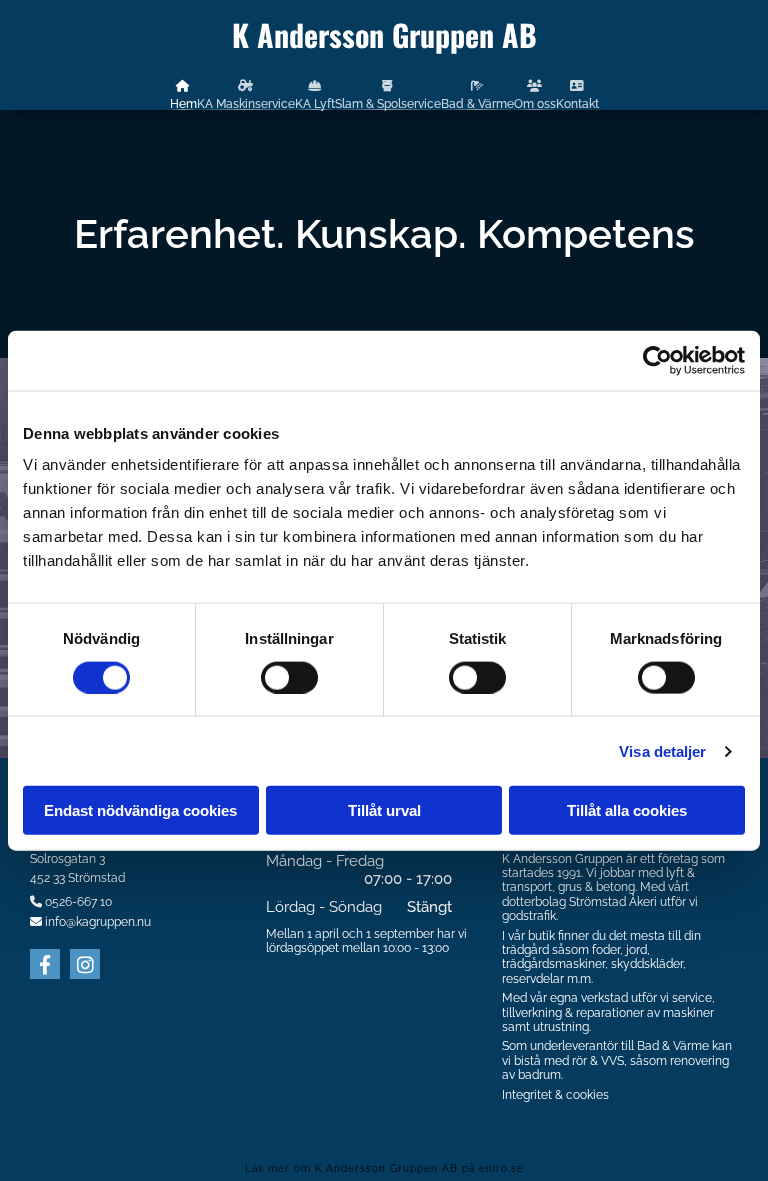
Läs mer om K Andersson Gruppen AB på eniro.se (384, 1168)
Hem (183, 103)
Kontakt (577, 103)
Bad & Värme (477, 103)
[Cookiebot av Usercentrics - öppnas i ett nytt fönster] (657, 360)
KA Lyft (315, 103)
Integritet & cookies (555, 1095)
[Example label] (85, 964)
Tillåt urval (384, 810)
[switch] (289, 677)
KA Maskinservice (246, 103)
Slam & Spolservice (388, 103)
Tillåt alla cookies (627, 810)
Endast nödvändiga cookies (140, 810)
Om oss (535, 103)
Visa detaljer (662, 750)
